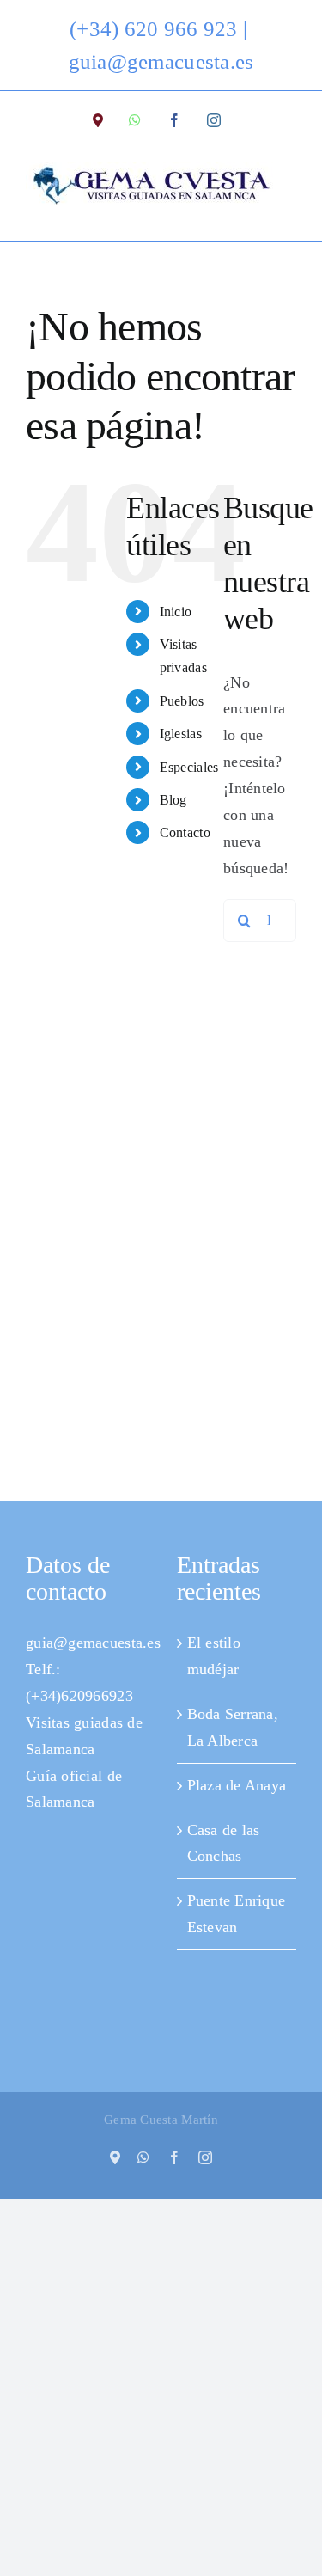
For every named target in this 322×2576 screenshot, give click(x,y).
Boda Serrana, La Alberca (233, 1727)
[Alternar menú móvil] (287, 214)
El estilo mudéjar (214, 1656)
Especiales (189, 767)
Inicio (176, 612)
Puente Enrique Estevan (237, 1914)
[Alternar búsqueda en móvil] (252, 214)
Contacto (185, 832)
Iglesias (181, 734)
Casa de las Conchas (224, 1843)
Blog (173, 800)
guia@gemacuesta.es (161, 61)
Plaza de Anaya (237, 1785)
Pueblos (182, 701)
